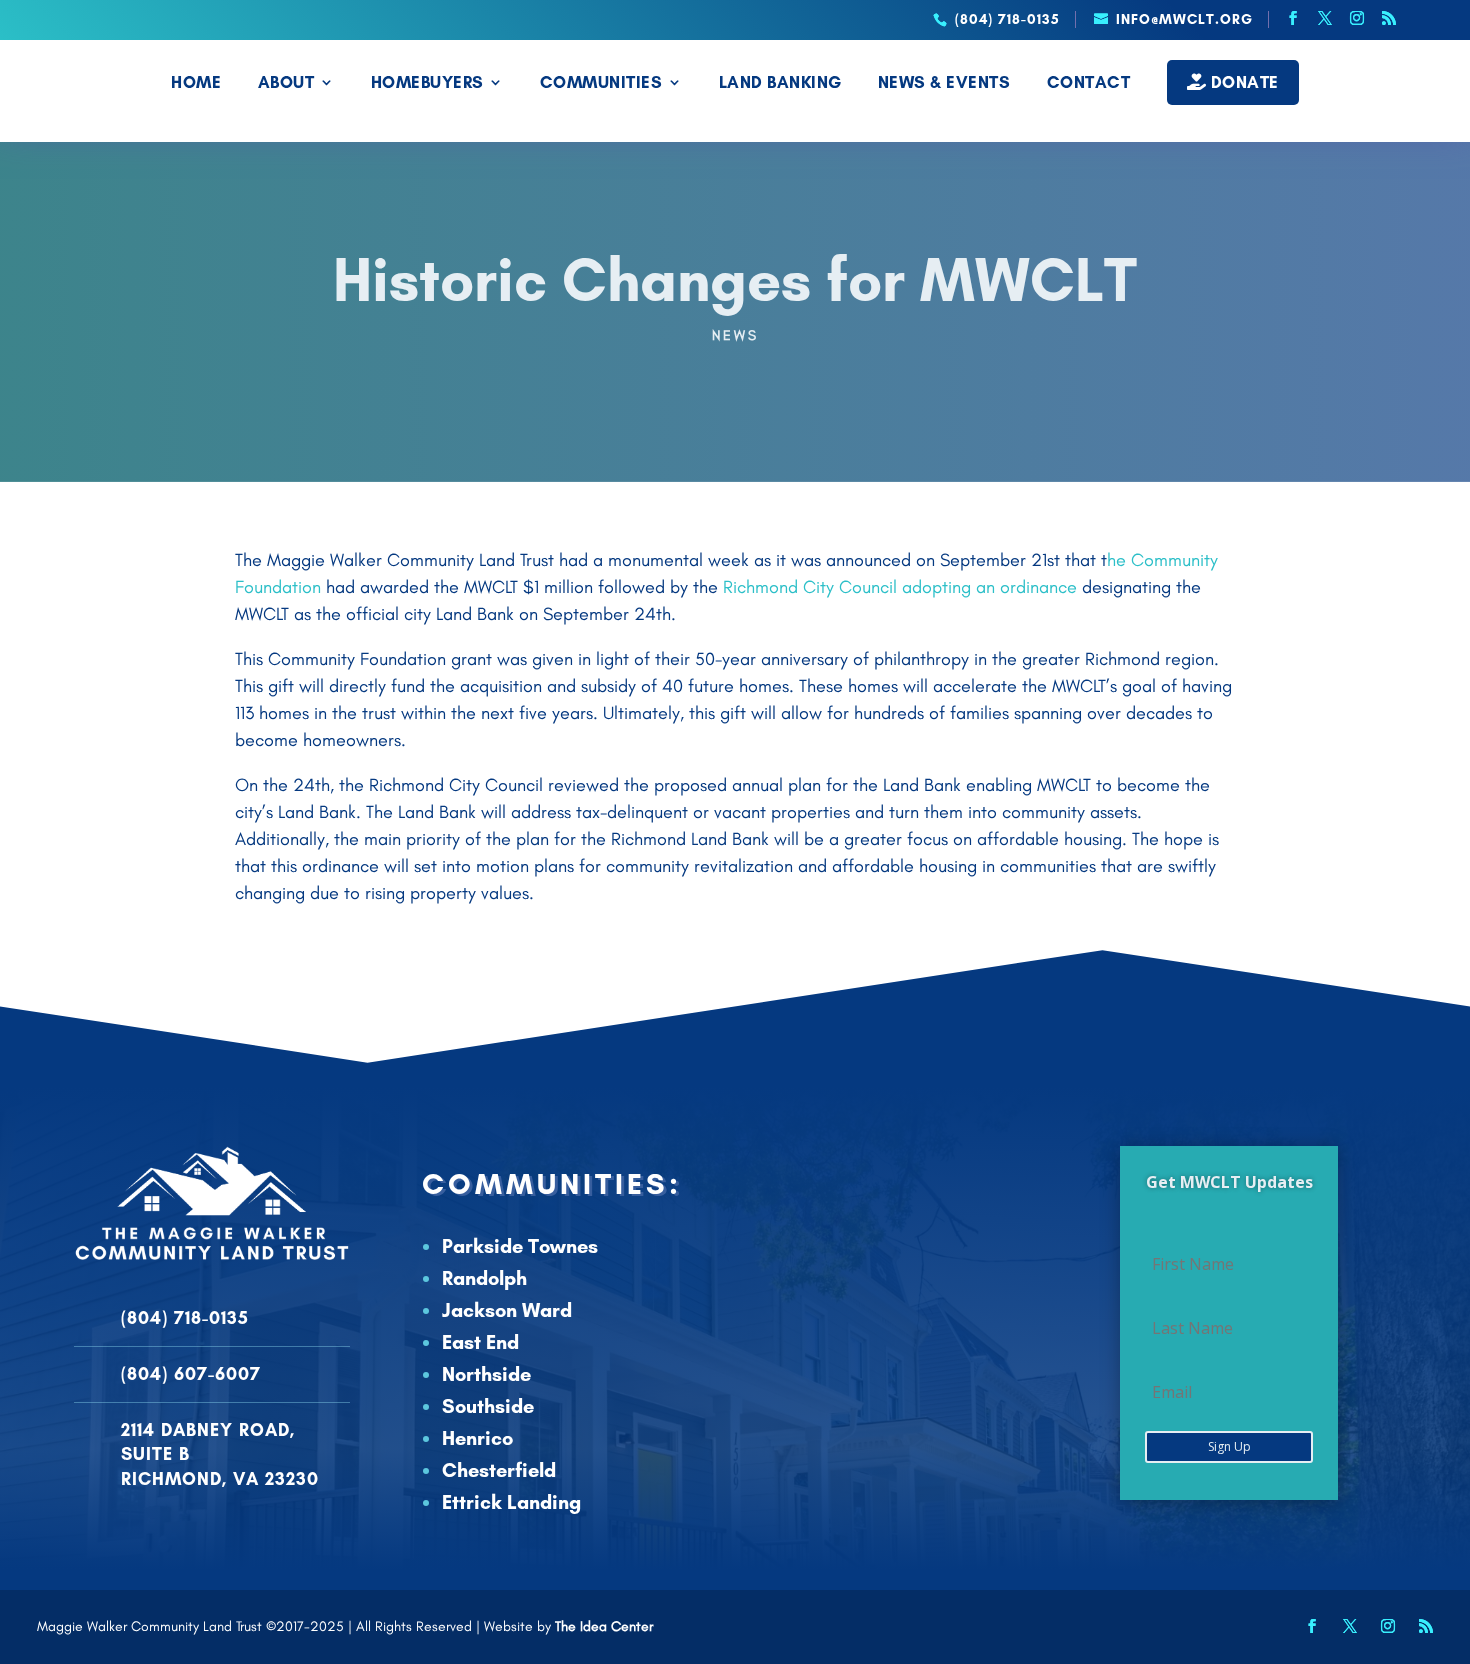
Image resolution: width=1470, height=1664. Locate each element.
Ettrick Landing (511, 1502)
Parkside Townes (520, 1246)
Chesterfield (499, 1470)
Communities (601, 83)
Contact (1089, 83)
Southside (488, 1406)
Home (196, 83)
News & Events (944, 83)
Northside (486, 1374)
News (735, 335)
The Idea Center (604, 1626)
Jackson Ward (507, 1310)
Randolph (484, 1278)
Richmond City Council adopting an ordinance (897, 587)
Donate (1242, 82)
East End (480, 1342)
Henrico (477, 1438)
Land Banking (780, 83)
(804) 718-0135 (185, 1318)
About (286, 83)
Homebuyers (427, 83)
